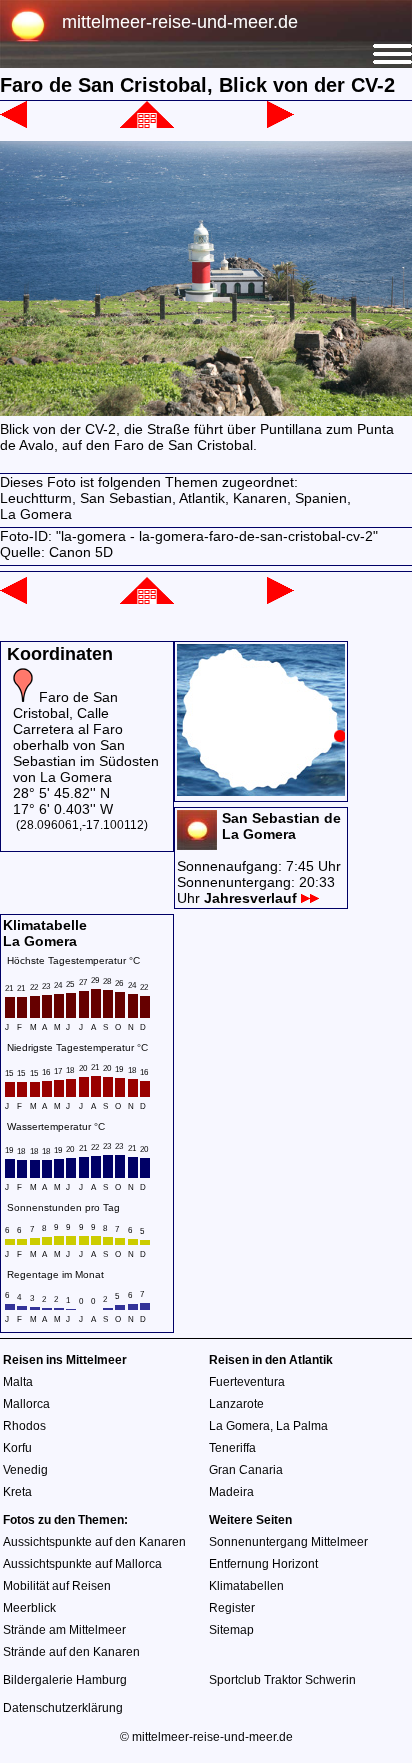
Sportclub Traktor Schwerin (282, 1680)
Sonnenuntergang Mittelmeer (288, 1542)
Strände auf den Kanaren (71, 1652)
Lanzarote (236, 1404)
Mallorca (26, 1404)
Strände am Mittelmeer (64, 1630)
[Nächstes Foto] (280, 123)
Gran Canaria (246, 1470)
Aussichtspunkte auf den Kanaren (94, 1542)
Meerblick (29, 1608)
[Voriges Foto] (13, 123)
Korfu (17, 1448)
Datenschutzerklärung (63, 1708)
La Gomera (239, 1426)
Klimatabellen (246, 1586)
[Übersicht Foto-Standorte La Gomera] (261, 791)
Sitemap (231, 1630)
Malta (18, 1382)
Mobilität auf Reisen (57, 1586)
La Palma (302, 1426)
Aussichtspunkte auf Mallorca (82, 1564)
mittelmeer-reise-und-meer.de (180, 22)
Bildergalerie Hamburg (65, 1680)
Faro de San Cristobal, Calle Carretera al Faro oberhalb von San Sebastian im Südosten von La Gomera (86, 737)
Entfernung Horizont (263, 1564)
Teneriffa (232, 1448)
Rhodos (24, 1426)
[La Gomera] (147, 123)
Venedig (25, 1470)
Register (232, 1608)
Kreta (17, 1492)
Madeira (231, 1492)
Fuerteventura (247, 1382)
